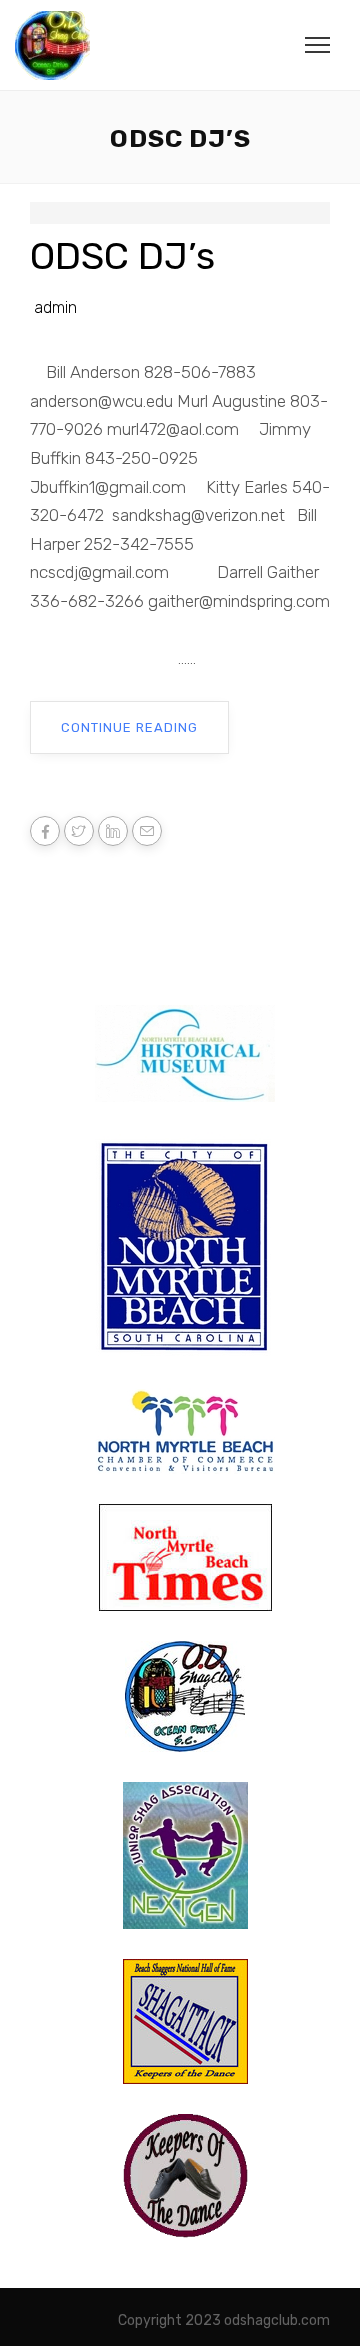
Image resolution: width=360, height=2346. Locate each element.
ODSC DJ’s (122, 256)
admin (55, 307)
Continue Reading (129, 727)
